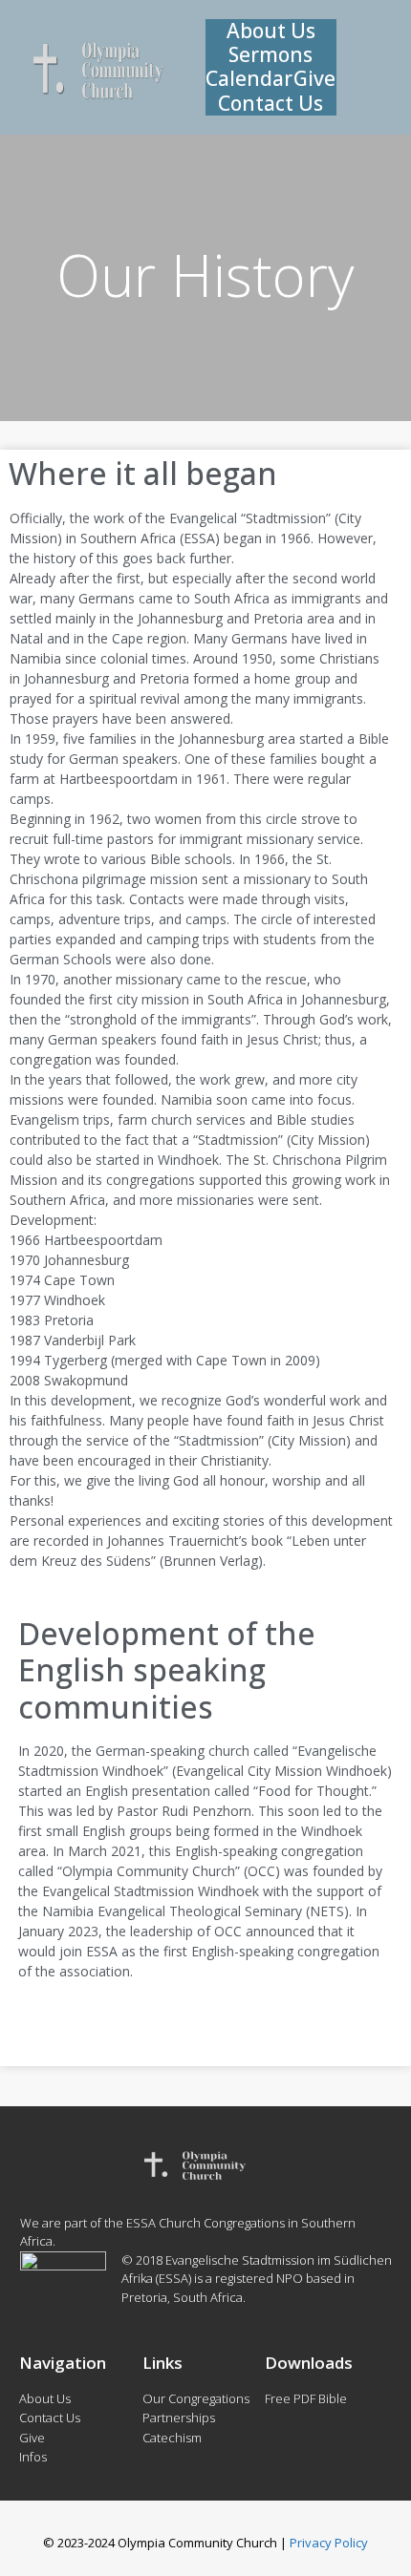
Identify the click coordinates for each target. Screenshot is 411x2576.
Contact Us (270, 104)
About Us (271, 31)
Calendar (249, 79)
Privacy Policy (329, 2543)
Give (314, 79)
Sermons (270, 55)
